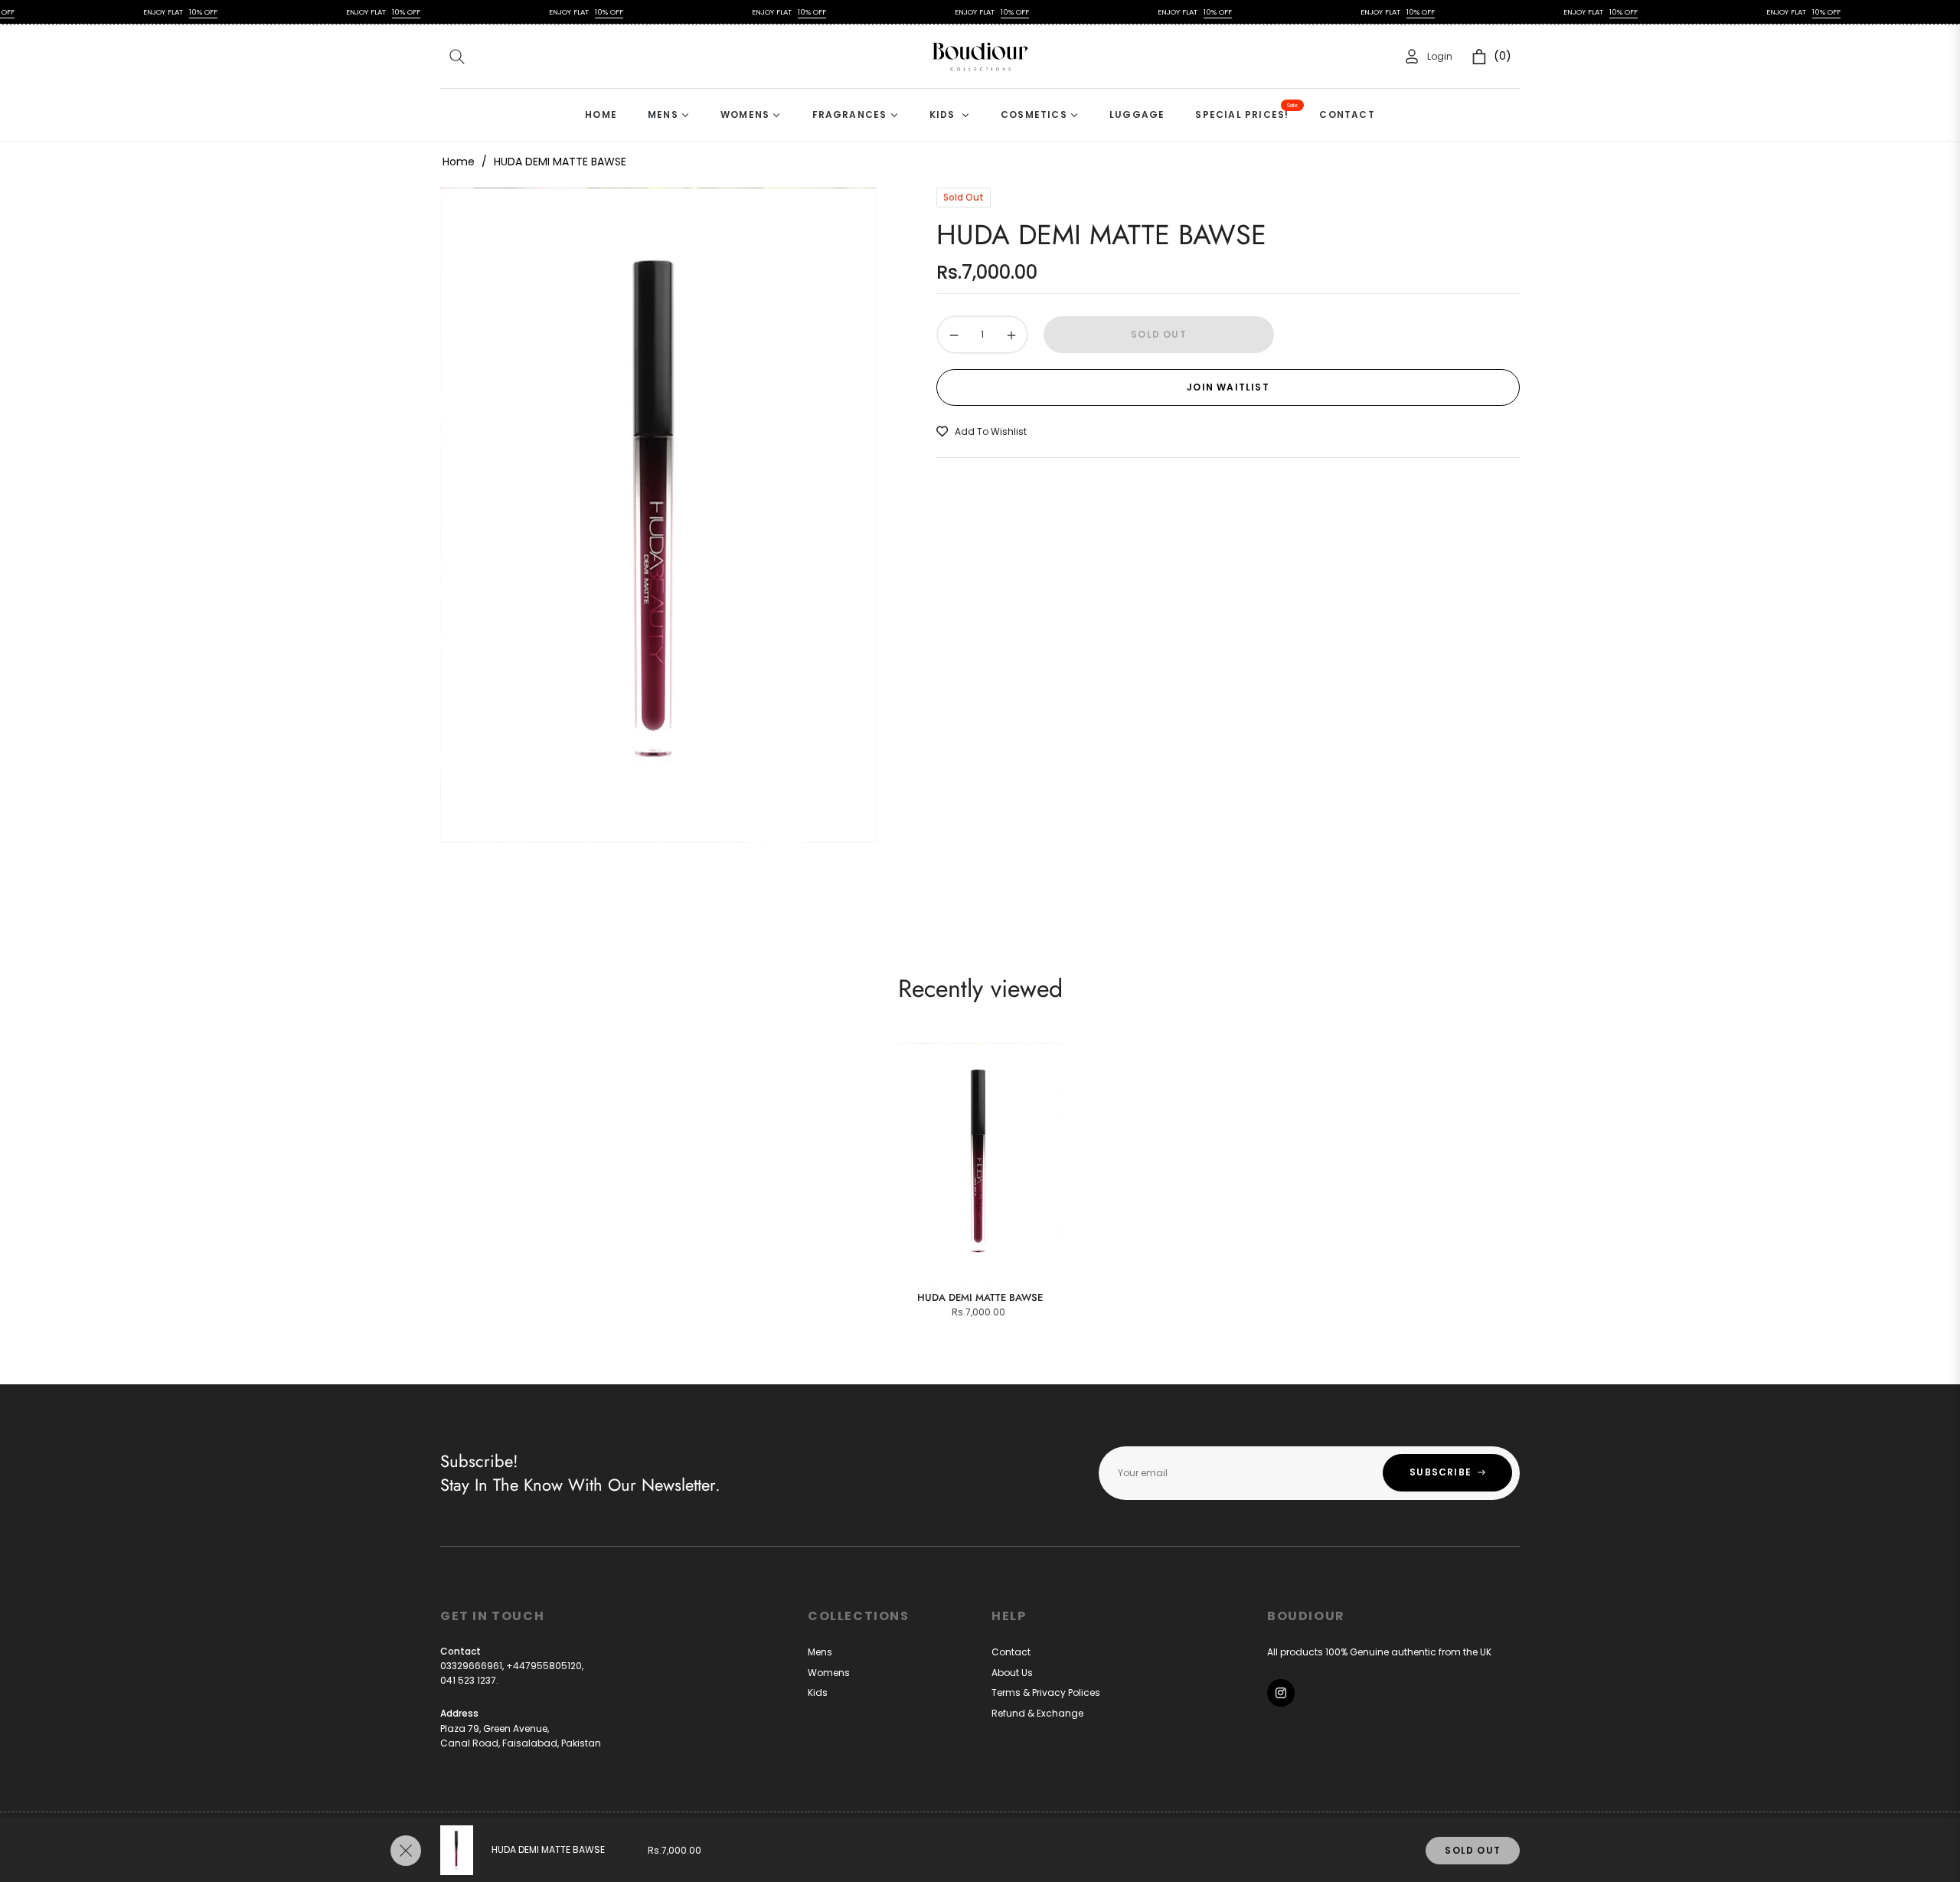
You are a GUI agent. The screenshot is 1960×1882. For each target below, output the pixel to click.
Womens (829, 1673)
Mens (820, 1652)
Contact (1011, 1652)
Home (459, 162)
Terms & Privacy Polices (1046, 1692)
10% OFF (146, 12)
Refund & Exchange (1037, 1713)
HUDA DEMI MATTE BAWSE (980, 1297)
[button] (457, 57)
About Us (1012, 1673)
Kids (818, 1692)
